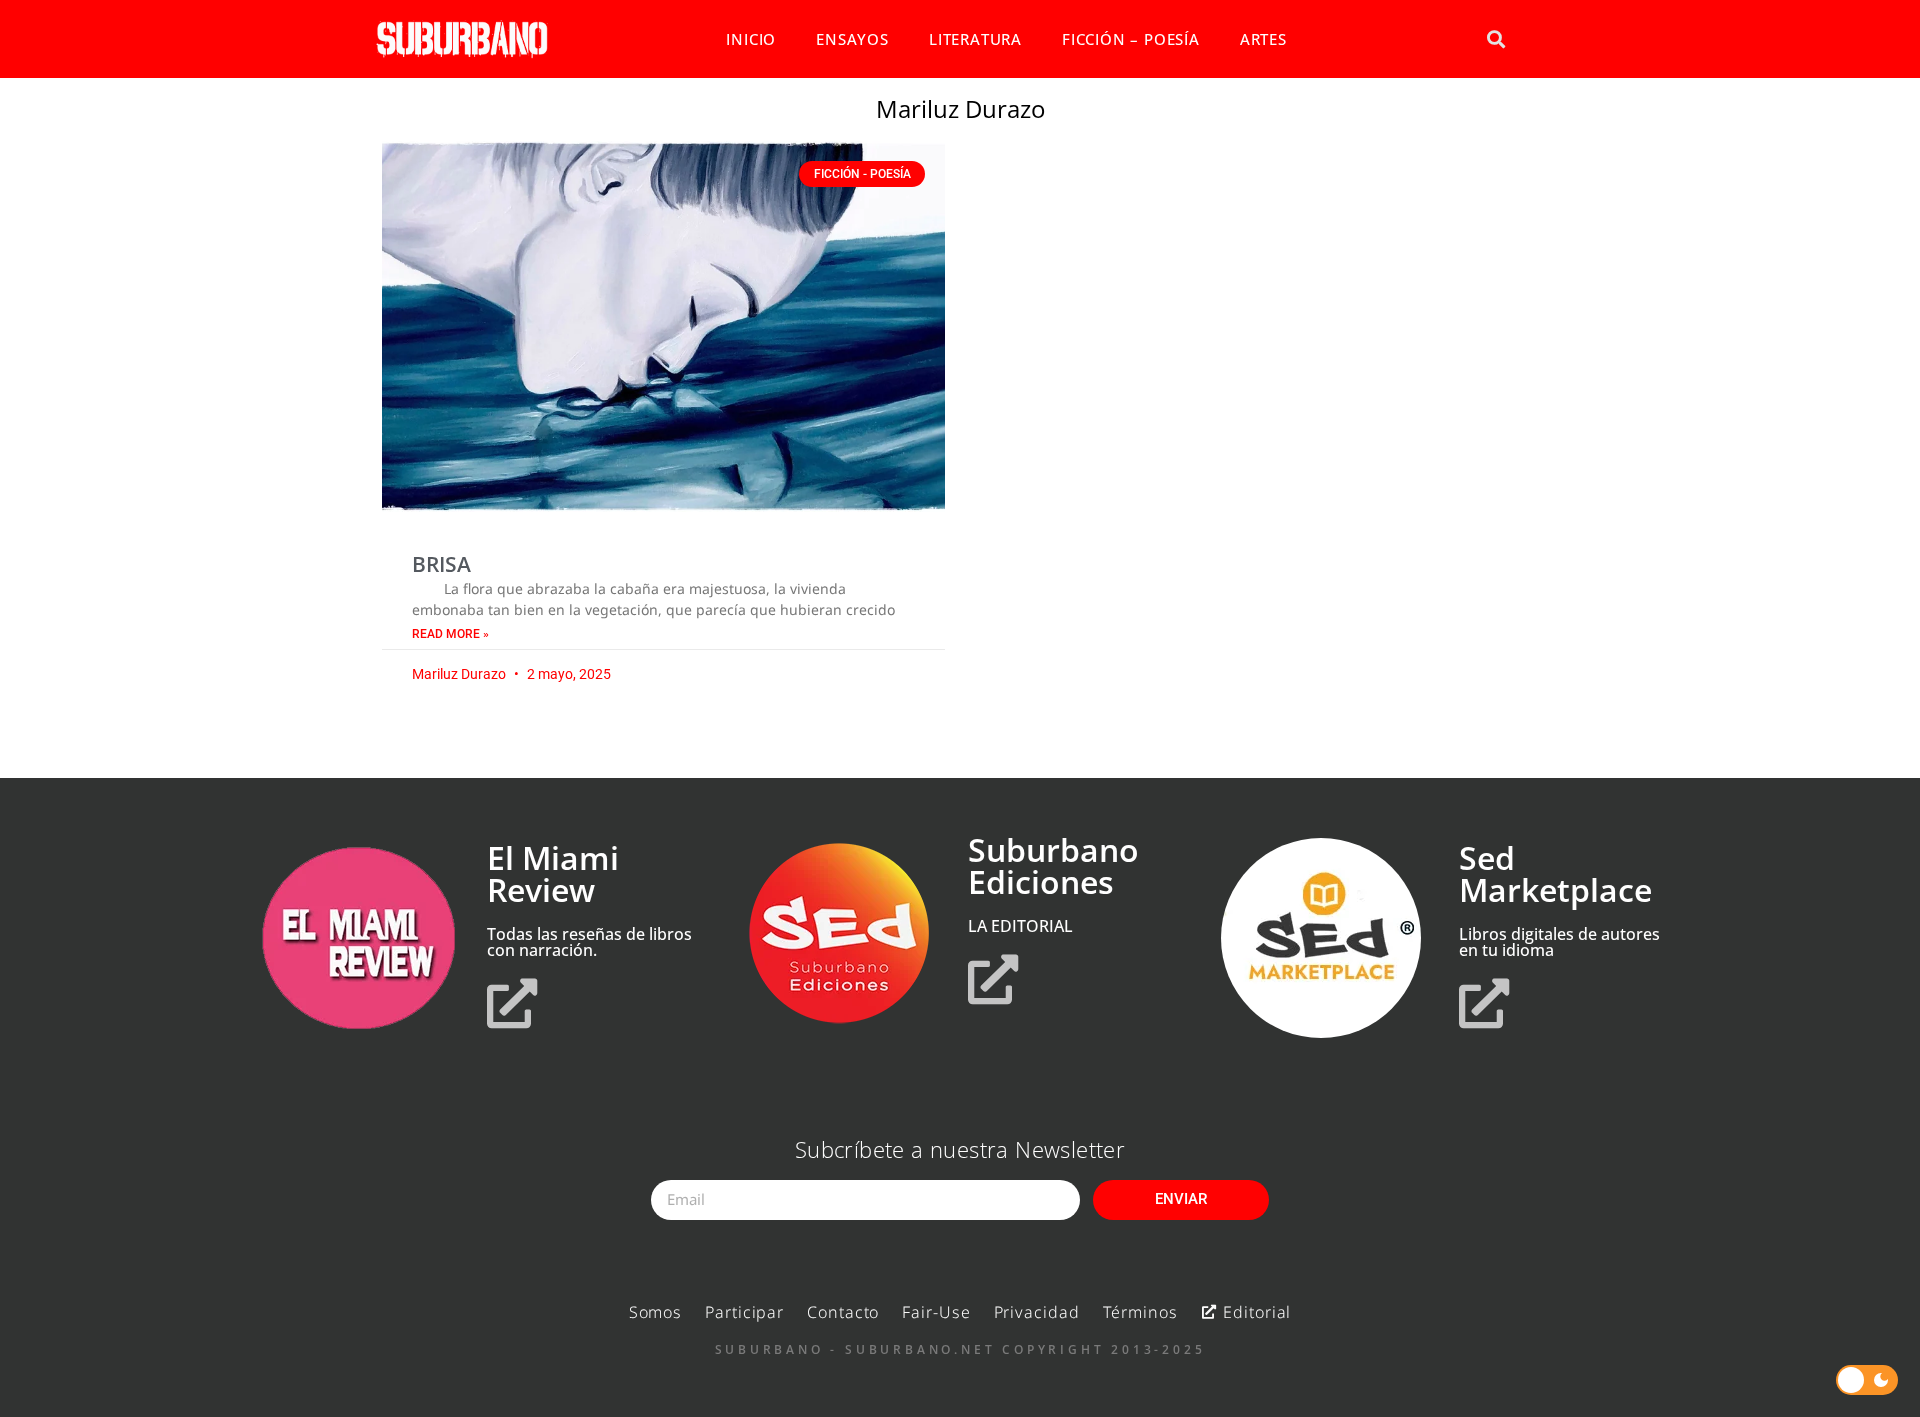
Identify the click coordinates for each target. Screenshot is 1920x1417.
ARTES (1263, 39)
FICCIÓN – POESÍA (1131, 39)
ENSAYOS (852, 39)
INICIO (751, 39)
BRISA (441, 564)
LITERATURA (975, 39)
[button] (1495, 39)
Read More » (450, 634)
